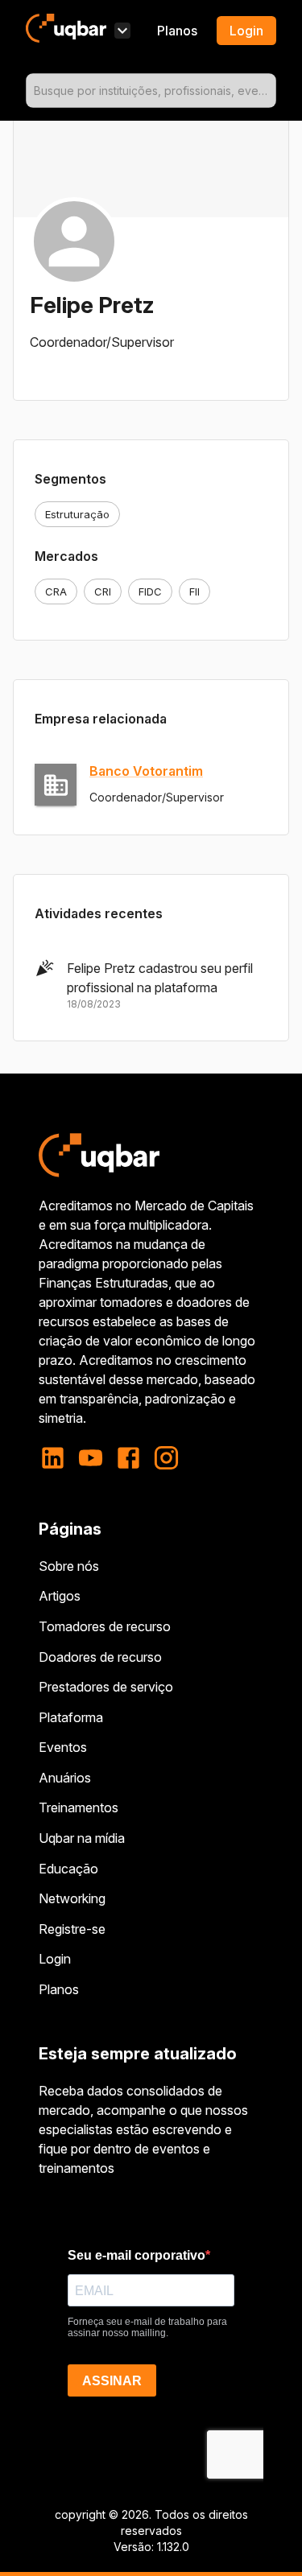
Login (55, 1959)
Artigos (60, 1596)
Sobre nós (69, 1566)
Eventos (63, 1747)
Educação (68, 1869)
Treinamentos (79, 1807)
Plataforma (71, 1717)
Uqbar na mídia (82, 1838)
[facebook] (128, 1458)
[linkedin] (58, 1458)
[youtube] (91, 1458)
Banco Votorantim (146, 771)
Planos (177, 31)
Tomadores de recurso (105, 1626)
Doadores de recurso (100, 1657)
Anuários (65, 1778)
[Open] (269, 91)
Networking (72, 1898)
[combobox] (151, 91)
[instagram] (166, 1458)
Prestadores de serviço (106, 1687)
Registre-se (72, 1929)
